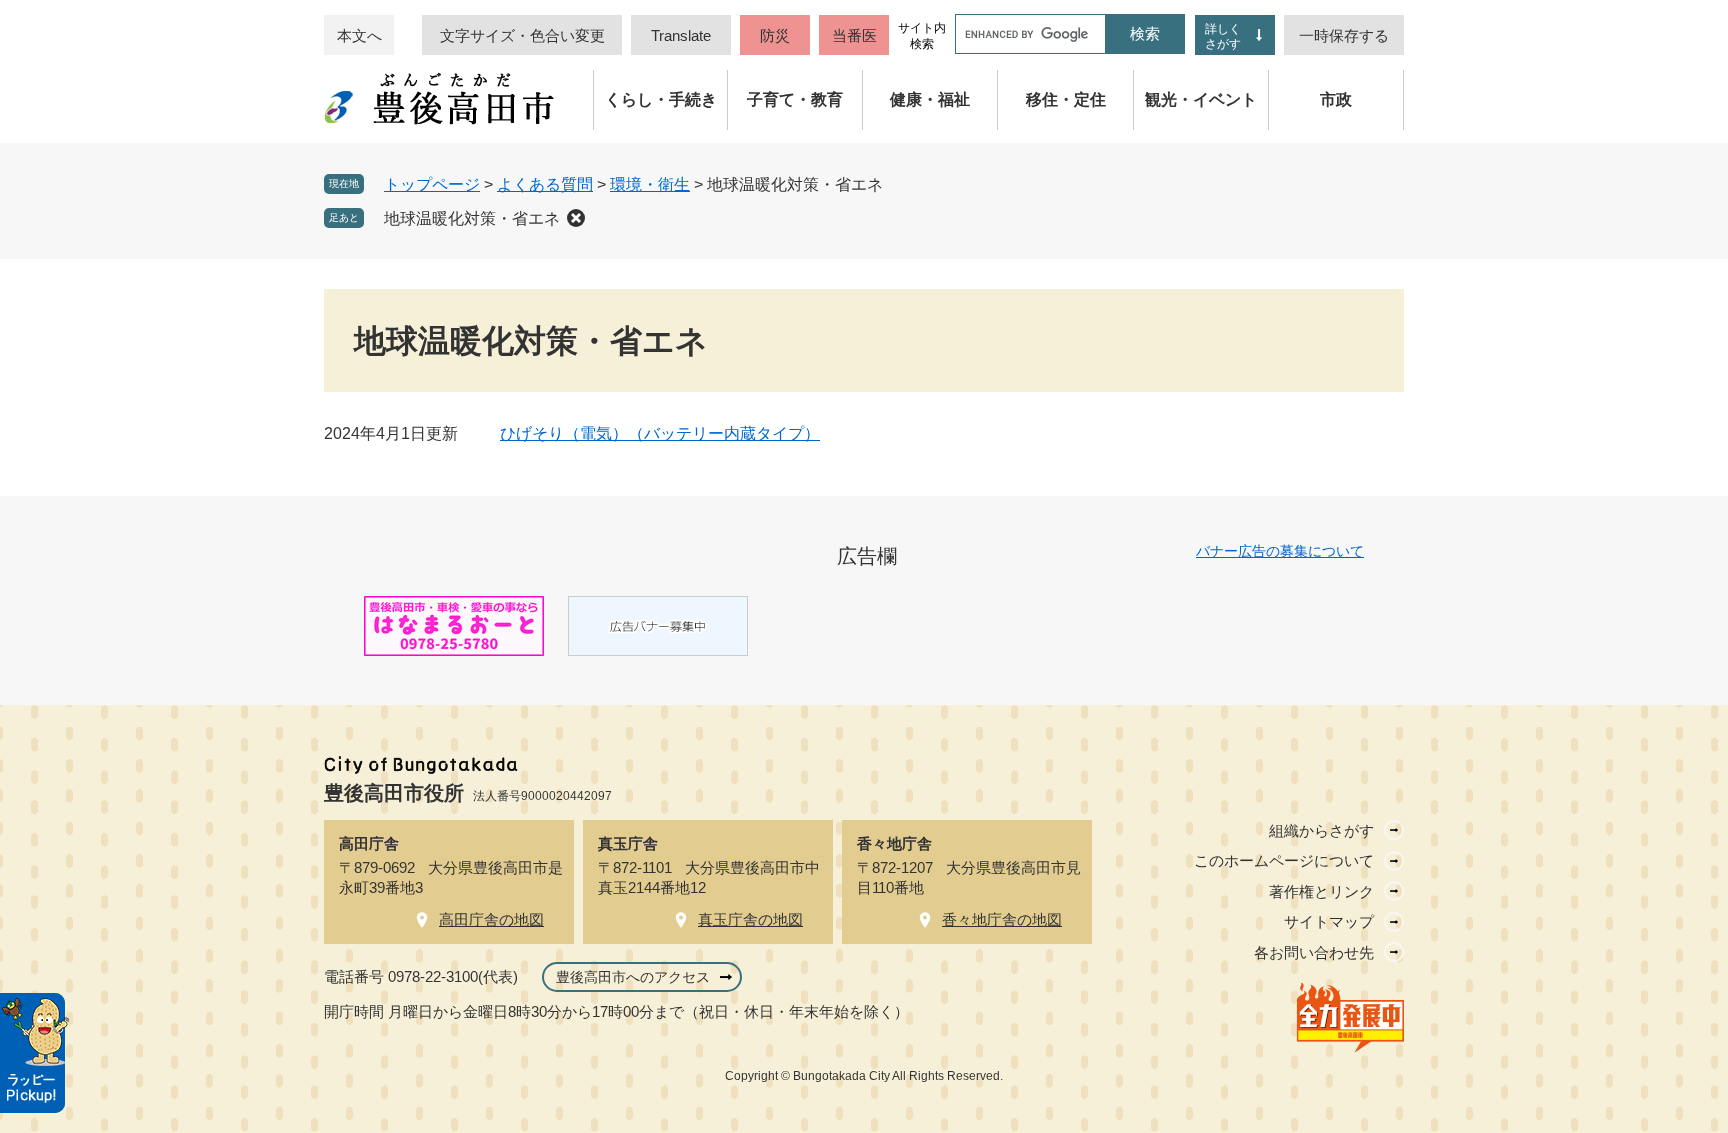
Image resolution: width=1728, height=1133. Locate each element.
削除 (576, 218)
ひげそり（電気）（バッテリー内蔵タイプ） (660, 433)
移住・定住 (1066, 99)
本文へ (359, 35)
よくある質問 (545, 184)
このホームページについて (1284, 860)
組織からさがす (1321, 830)
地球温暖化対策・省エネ (472, 218)
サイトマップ (1329, 921)
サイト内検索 (922, 36)
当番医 (854, 35)
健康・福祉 (930, 99)
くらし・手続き (661, 99)
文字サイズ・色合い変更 (522, 35)
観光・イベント (1201, 99)
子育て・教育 (795, 99)
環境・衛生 (650, 184)
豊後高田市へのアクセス (633, 977)
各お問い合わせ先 (1314, 952)
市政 (1336, 99)
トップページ (432, 184)
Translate (681, 35)
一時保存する (1344, 35)
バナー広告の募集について (1280, 551)
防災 (775, 35)
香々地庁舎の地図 (1002, 919)
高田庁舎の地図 (491, 919)
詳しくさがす (1223, 36)
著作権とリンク (1321, 891)
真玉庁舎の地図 (750, 919)
